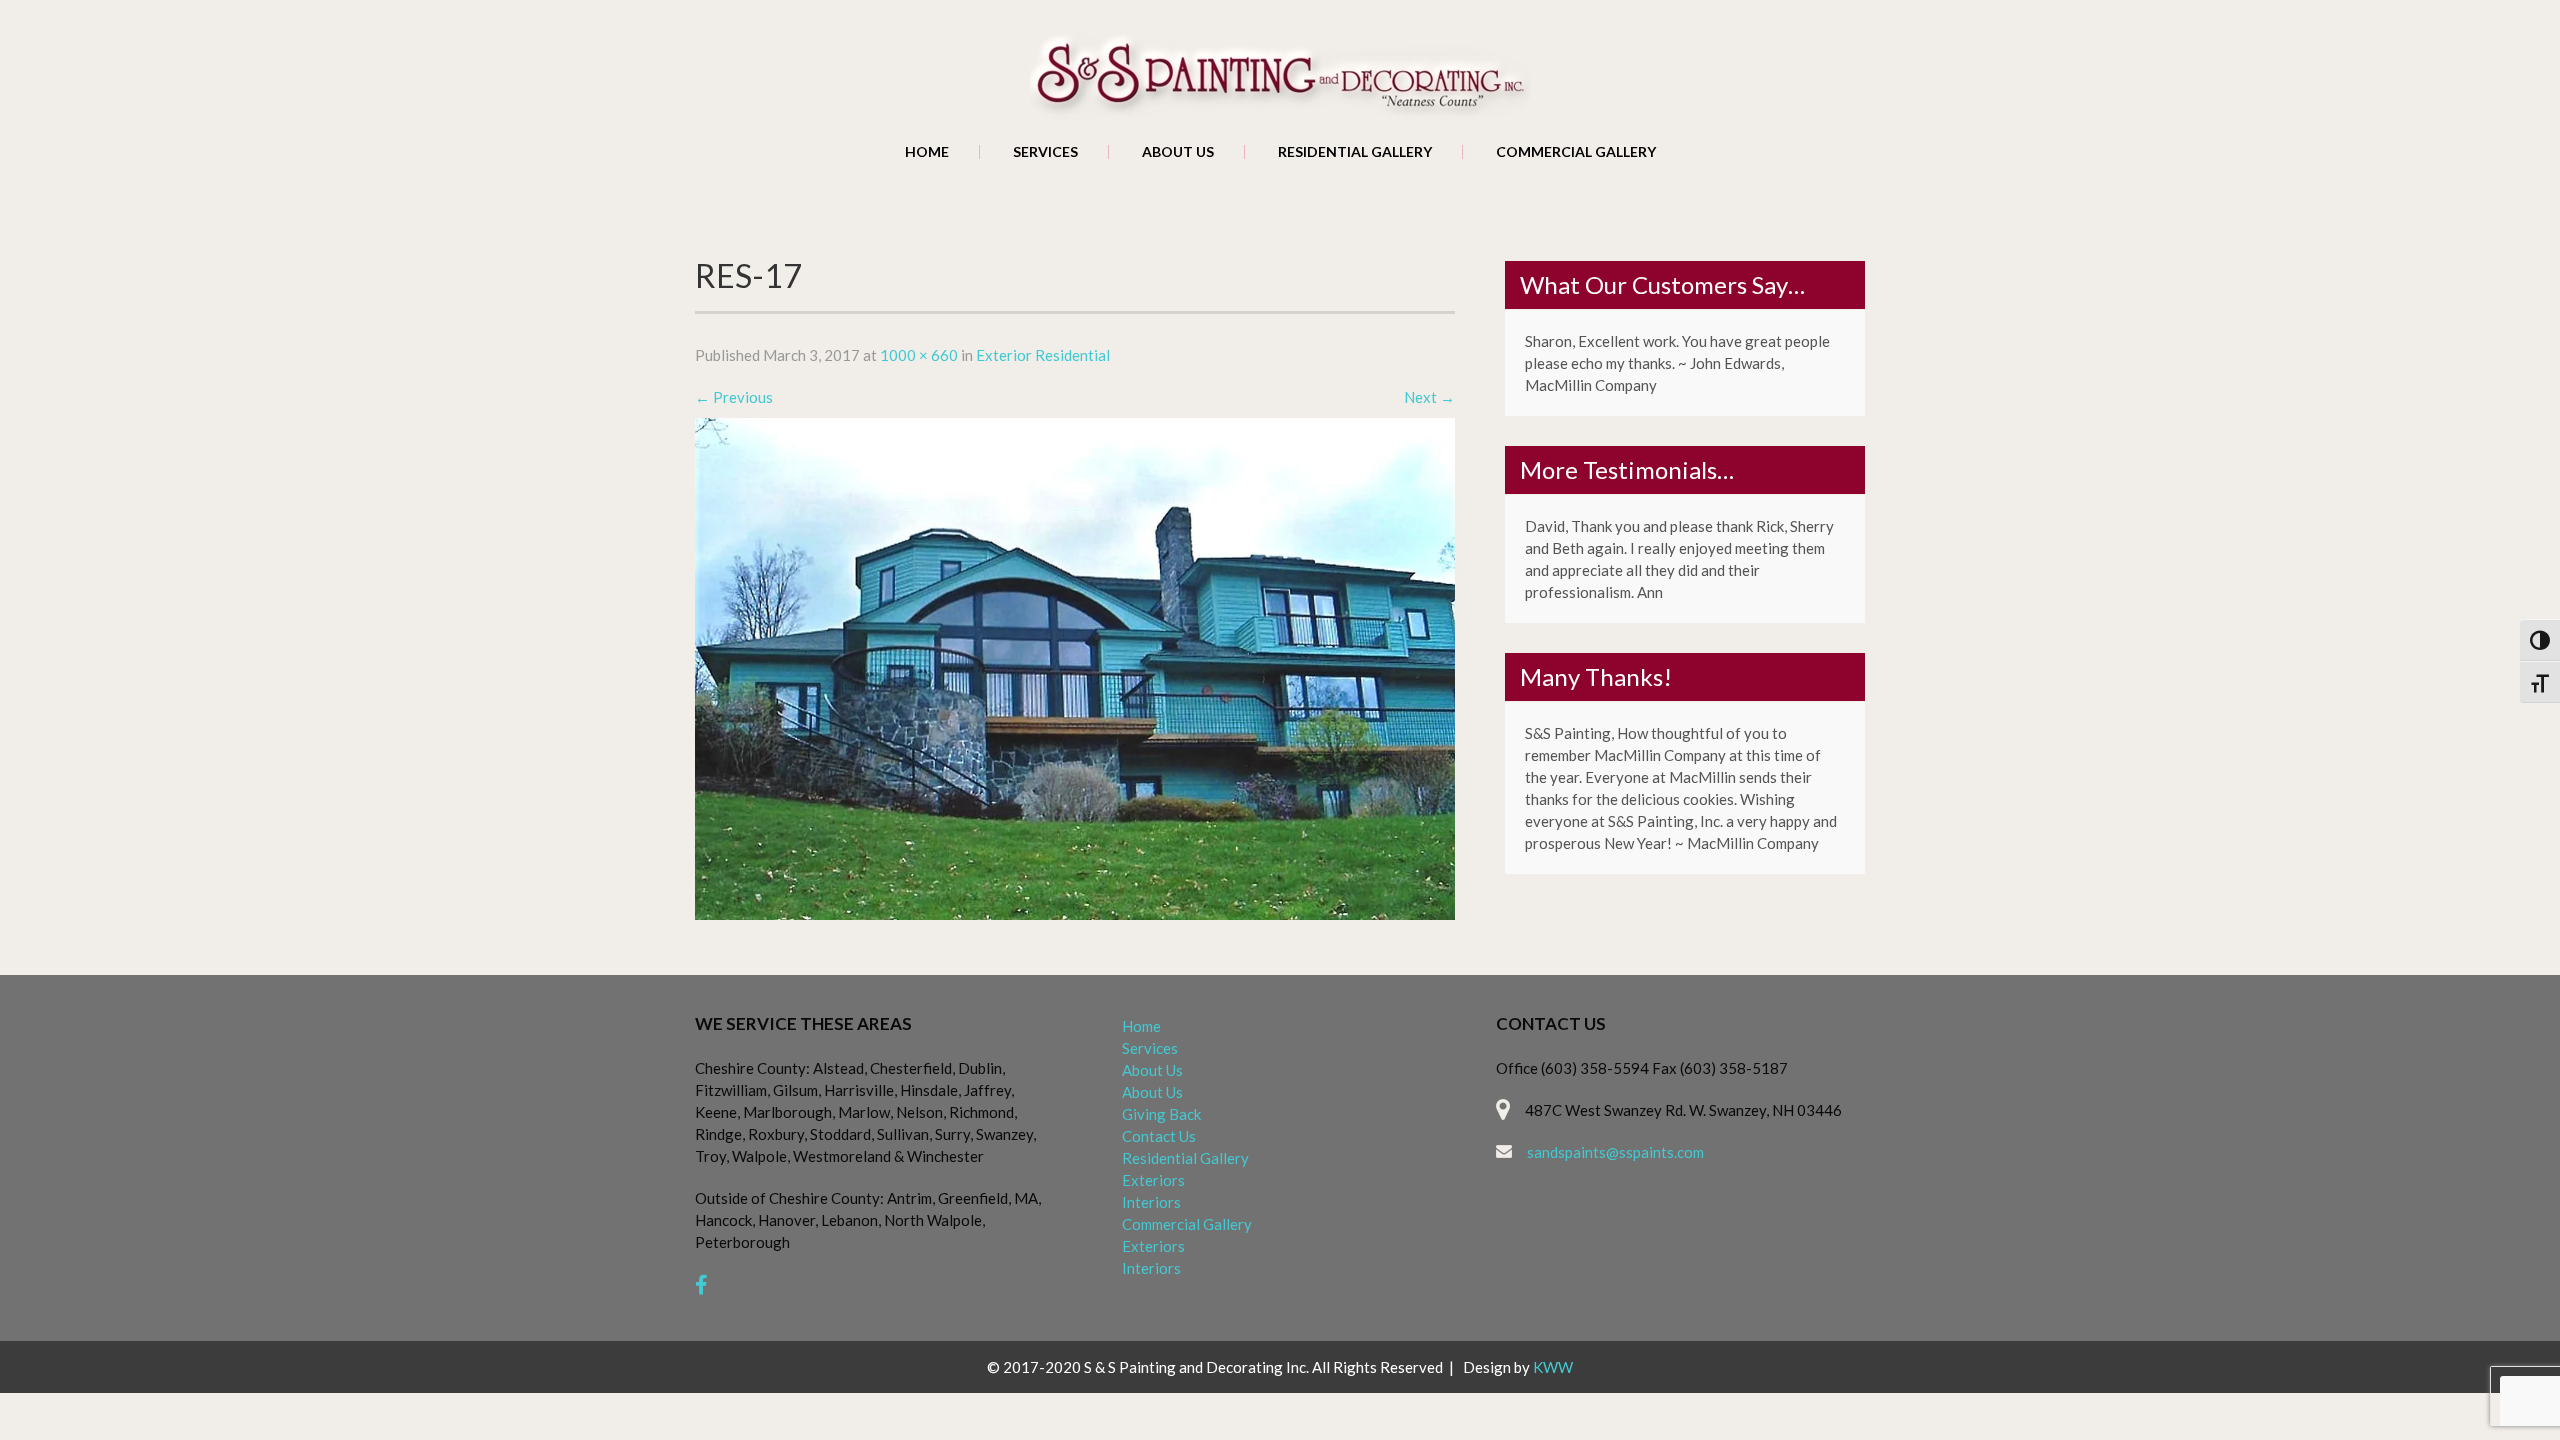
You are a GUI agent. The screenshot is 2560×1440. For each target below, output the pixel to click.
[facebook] (701, 1284)
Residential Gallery (1355, 152)
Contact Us (1159, 1136)
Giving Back (1161, 1114)
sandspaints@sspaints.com (1615, 1152)
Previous (734, 397)
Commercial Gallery (1576, 152)
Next (1429, 397)
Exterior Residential (1043, 355)
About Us (1178, 152)
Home (927, 152)
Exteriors (1153, 1180)
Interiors (1151, 1202)
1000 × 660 (919, 355)
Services (1045, 152)
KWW (1553, 1367)
